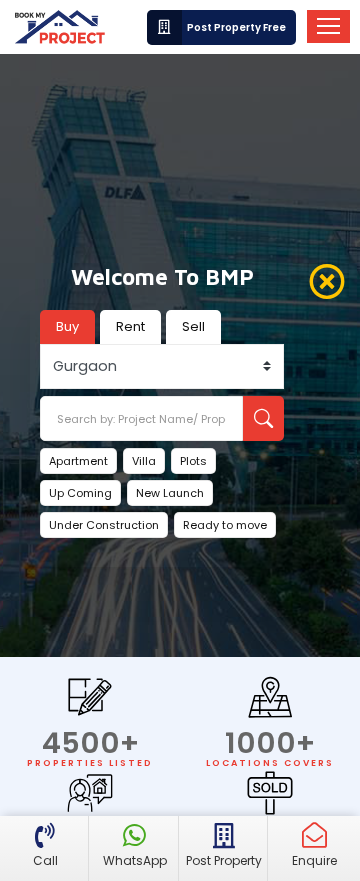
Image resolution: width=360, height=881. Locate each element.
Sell (193, 326)
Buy (67, 326)
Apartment (78, 461)
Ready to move (225, 525)
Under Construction (104, 525)
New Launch (170, 493)
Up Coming (80, 493)
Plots (193, 461)
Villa (144, 461)
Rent (130, 326)
